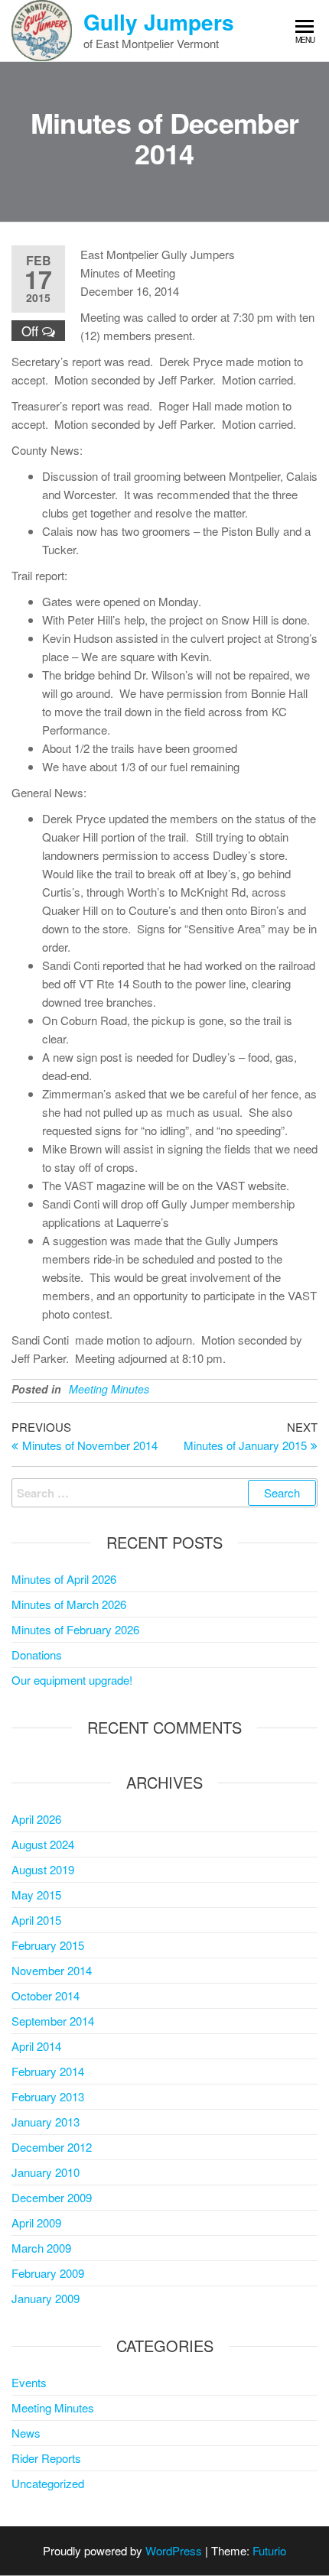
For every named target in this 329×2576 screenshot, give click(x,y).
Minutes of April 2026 (64, 1579)
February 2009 (48, 2273)
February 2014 (48, 2071)
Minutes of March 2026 (69, 1604)
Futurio (269, 2550)
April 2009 (36, 2222)
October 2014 (46, 1995)
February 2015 (48, 1945)
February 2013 (48, 2096)
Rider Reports (46, 2458)
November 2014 (52, 1970)
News (26, 2433)
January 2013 (46, 2122)
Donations (37, 1655)
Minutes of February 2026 (75, 1629)
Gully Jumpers (159, 22)
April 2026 (36, 1819)
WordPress (174, 2550)
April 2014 (36, 2046)
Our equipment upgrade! (72, 1680)
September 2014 (53, 2021)
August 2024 (43, 1844)
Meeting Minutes (109, 1389)
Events (29, 2382)
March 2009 (41, 2248)
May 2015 (36, 1895)
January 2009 (46, 2298)
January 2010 (46, 2172)
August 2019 (43, 1869)
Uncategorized (48, 2483)
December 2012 (52, 2147)
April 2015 (36, 1920)
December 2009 (52, 2197)
